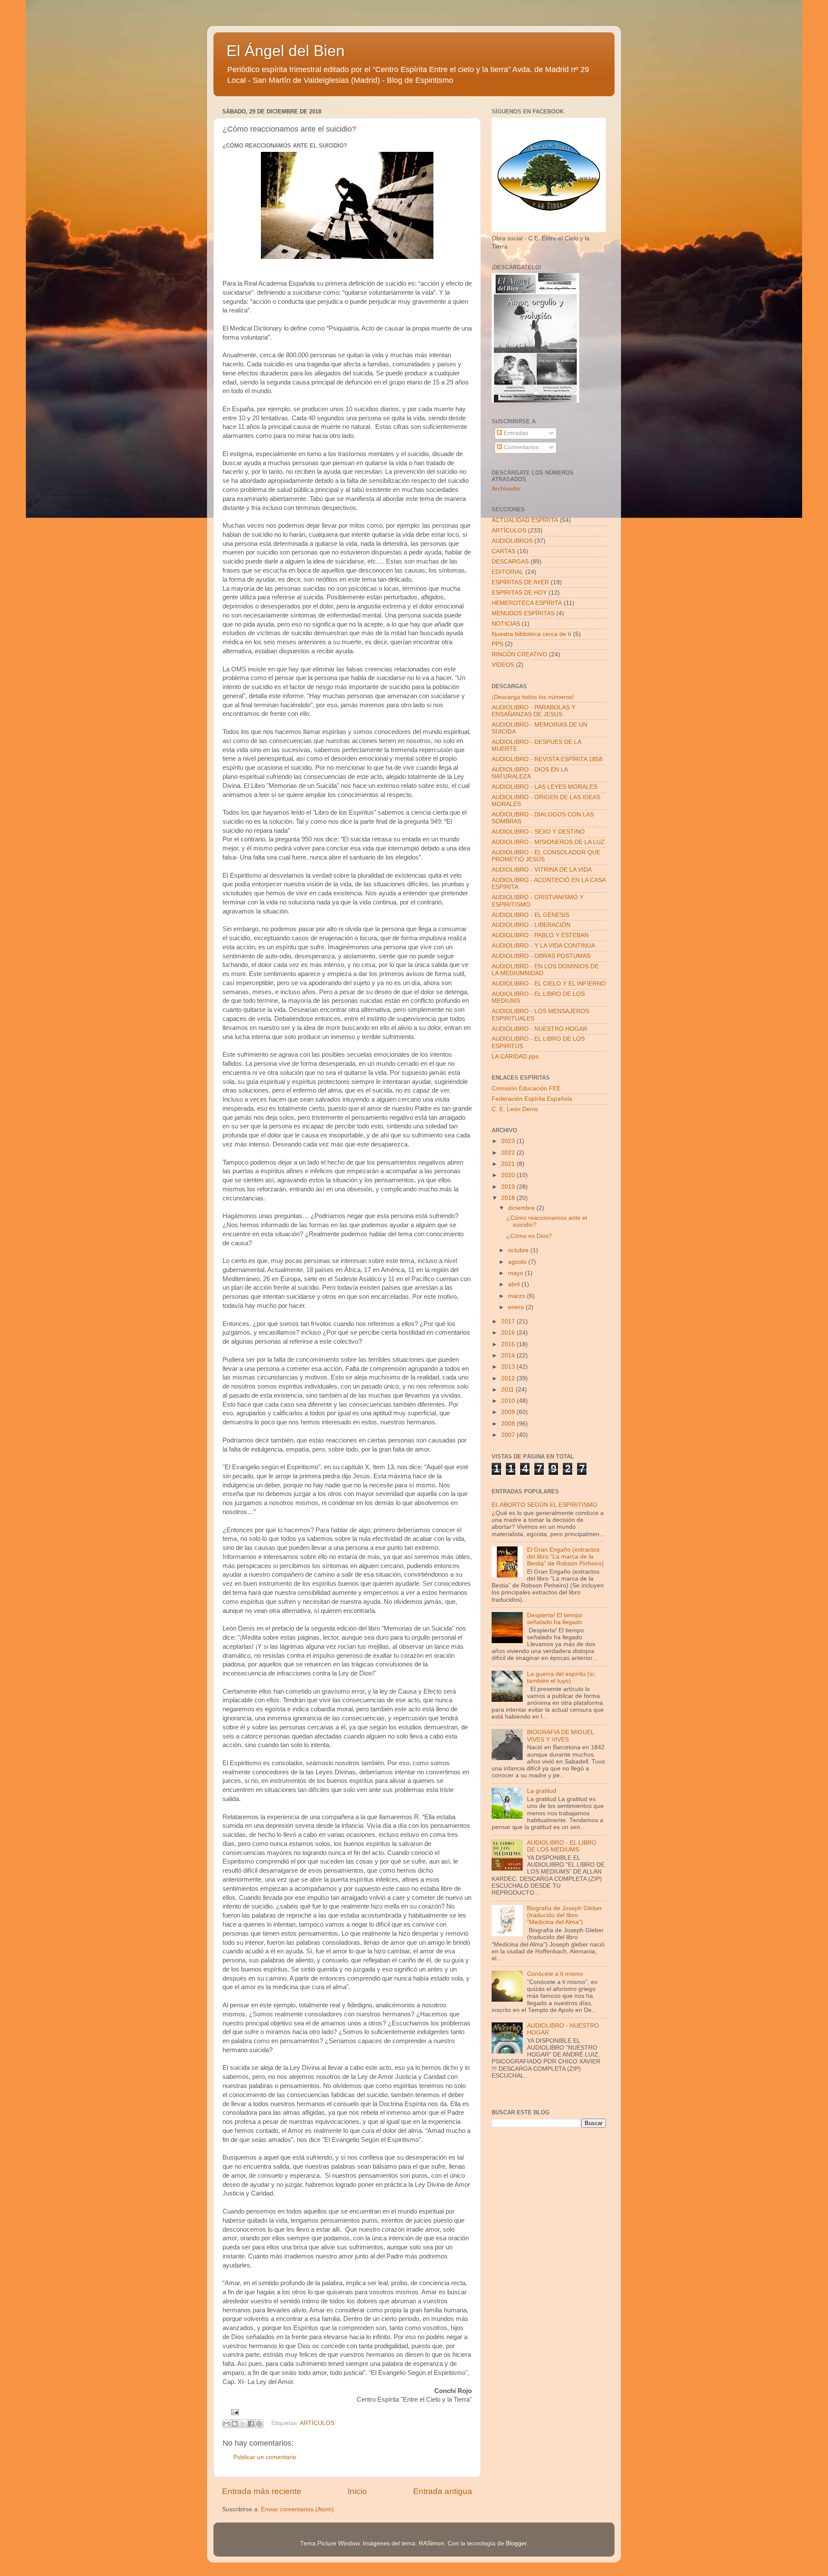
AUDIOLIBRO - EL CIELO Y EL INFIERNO (549, 984)
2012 (509, 1378)
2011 (508, 1390)
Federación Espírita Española (532, 1099)
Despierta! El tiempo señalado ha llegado (555, 1619)
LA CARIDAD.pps (515, 1057)
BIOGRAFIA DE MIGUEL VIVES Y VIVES (560, 1736)
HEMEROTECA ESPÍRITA (527, 603)
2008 (509, 1424)
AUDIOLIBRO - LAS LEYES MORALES (544, 787)
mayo (516, 1273)
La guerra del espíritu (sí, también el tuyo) (561, 1677)
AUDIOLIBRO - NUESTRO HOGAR (539, 1029)
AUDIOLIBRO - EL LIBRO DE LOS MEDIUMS (562, 1846)
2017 (509, 1321)
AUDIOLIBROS (512, 541)
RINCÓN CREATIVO (519, 654)
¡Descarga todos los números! (533, 697)
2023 (509, 1141)
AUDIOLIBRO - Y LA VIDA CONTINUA (543, 946)
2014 (509, 1356)
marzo (517, 1296)
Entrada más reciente (262, 2491)
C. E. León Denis (515, 1109)
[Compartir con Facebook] (251, 2424)
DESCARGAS (510, 562)
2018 (509, 1198)
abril (515, 1284)
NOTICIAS (506, 624)
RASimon (431, 2543)
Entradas (515, 433)
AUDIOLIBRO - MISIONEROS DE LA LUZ (548, 842)
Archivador (506, 489)
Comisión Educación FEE (526, 1088)
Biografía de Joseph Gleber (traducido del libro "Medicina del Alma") (565, 1915)
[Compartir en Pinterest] (259, 2424)
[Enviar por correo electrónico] (226, 2424)
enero (517, 1307)
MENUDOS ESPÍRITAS (523, 613)
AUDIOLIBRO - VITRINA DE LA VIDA (542, 870)
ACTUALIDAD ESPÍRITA (525, 520)
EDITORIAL (508, 572)
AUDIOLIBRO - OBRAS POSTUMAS (541, 956)
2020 (509, 1175)
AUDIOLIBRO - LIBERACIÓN (531, 925)
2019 (509, 1187)
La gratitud (542, 1791)
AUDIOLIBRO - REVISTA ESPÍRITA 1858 (547, 759)
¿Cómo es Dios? (529, 1236)
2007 (509, 1435)
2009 (509, 1412)
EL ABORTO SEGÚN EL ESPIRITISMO (544, 1505)
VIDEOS (503, 665)
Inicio (357, 2491)
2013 (509, 1367)
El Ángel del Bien (285, 51)
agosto (518, 1262)
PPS (497, 644)
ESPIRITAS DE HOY (519, 593)
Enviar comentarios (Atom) (297, 2509)
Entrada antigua (443, 2491)
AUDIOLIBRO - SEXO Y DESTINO (538, 832)
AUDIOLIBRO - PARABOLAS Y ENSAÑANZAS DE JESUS (533, 711)
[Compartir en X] (243, 2424)
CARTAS (503, 551)
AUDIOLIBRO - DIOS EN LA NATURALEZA (530, 773)
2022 (509, 1153)
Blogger (516, 2543)
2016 (509, 1333)
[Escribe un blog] (235, 2424)
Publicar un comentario (265, 2457)
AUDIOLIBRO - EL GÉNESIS (530, 915)
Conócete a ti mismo (555, 1974)
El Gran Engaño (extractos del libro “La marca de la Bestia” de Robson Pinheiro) (565, 1557)
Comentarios (520, 447)
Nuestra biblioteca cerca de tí (532, 634)
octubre (519, 1250)
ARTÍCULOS (317, 2423)
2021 (509, 1164)
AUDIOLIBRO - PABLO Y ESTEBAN (540, 935)
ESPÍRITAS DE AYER (520, 582)
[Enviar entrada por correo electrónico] (234, 2412)
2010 (509, 1401)
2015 (509, 1344)
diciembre (522, 1208)
